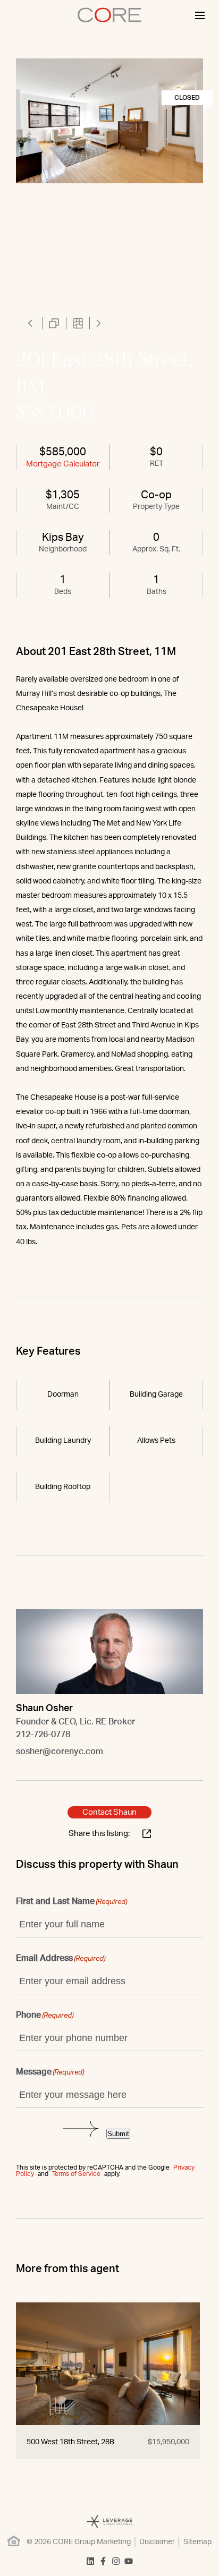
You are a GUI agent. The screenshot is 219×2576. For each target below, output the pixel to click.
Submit (118, 2134)
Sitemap (197, 2542)
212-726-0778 (43, 1735)
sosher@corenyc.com (60, 1752)
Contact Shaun (109, 1812)
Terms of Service (76, 2174)
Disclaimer (157, 2542)
